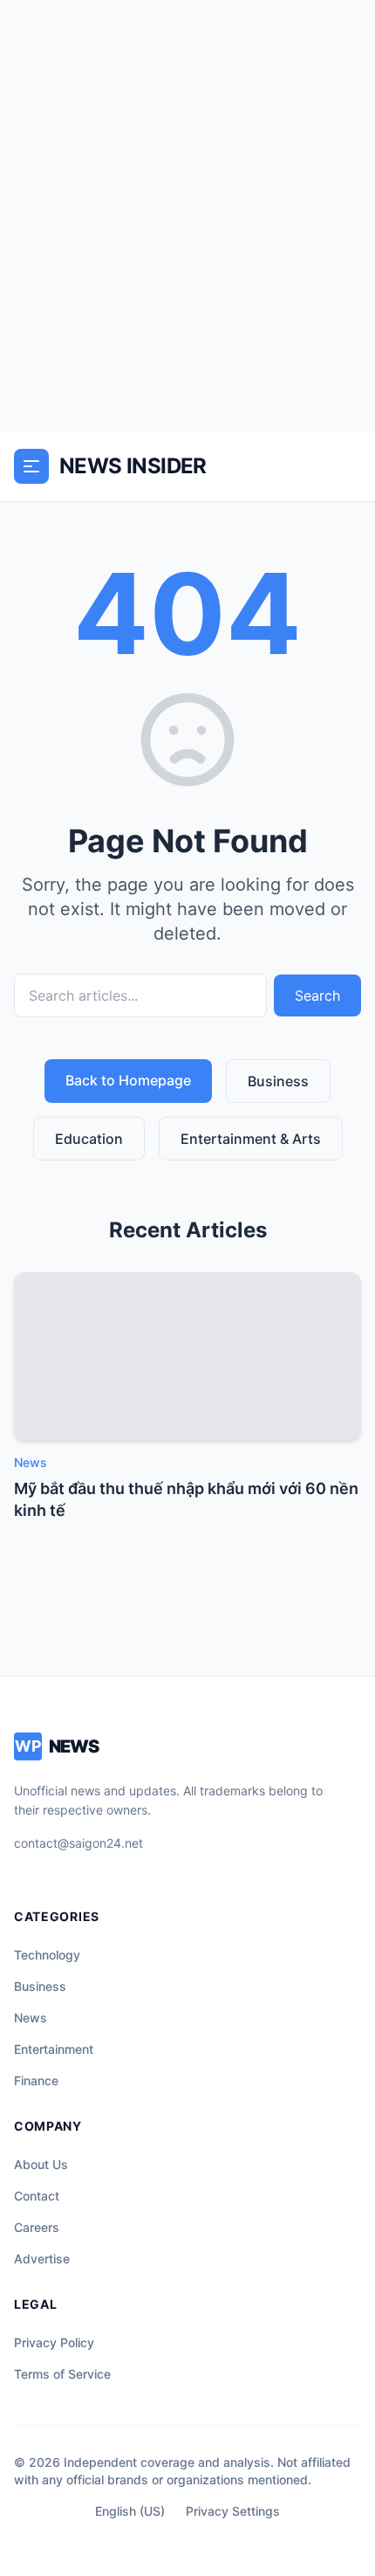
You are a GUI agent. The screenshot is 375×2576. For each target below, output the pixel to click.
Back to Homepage (128, 1080)
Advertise (42, 2259)
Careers (37, 2227)
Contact (37, 2196)
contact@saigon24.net (78, 1843)
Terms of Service (62, 2374)
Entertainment (54, 2049)
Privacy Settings (233, 2511)
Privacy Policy (54, 2342)
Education (89, 1139)
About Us (41, 2164)
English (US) (130, 2511)
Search (317, 995)
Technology (47, 1955)
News (31, 2018)
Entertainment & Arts (251, 1139)
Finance (36, 2080)
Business (278, 1081)
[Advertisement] (187, 216)
